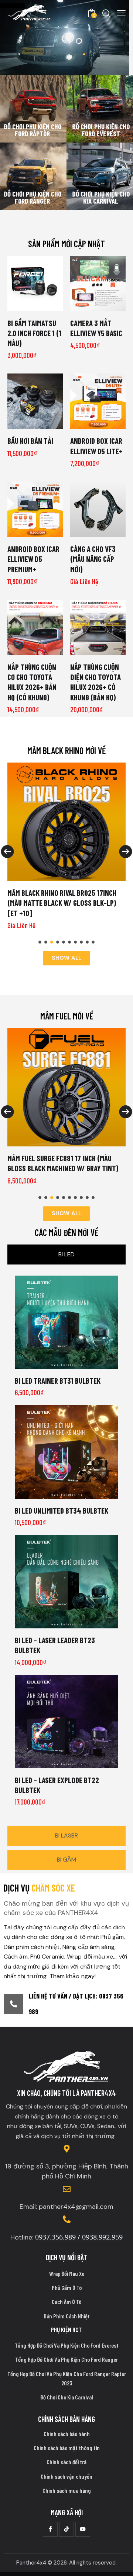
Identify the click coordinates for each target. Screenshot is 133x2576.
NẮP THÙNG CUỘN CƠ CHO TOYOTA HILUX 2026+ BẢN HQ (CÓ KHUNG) (32, 682)
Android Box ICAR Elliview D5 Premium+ (33, 559)
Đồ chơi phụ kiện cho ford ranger (33, 197)
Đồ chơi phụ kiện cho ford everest (101, 130)
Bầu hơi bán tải (30, 441)
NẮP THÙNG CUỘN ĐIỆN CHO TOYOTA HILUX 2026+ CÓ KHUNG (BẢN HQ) (96, 682)
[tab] (66, 1254)
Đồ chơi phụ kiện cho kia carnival (101, 197)
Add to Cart (98, 305)
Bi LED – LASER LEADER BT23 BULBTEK (55, 1645)
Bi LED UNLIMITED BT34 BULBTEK (62, 1510)
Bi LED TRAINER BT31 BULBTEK (58, 1381)
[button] (40, 942)
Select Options (35, 305)
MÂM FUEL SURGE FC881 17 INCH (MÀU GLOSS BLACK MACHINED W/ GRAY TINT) (63, 1163)
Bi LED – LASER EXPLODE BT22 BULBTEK (57, 1785)
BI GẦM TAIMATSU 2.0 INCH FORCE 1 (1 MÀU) (34, 333)
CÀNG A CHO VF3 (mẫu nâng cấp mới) (93, 559)
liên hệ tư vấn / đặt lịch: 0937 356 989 (76, 2004)
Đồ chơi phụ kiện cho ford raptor (33, 130)
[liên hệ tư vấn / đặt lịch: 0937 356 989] (13, 2004)
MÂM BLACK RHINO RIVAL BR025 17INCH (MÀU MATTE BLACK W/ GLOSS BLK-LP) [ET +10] (62, 903)
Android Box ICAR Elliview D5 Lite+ (96, 446)
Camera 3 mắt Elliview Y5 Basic (96, 328)
